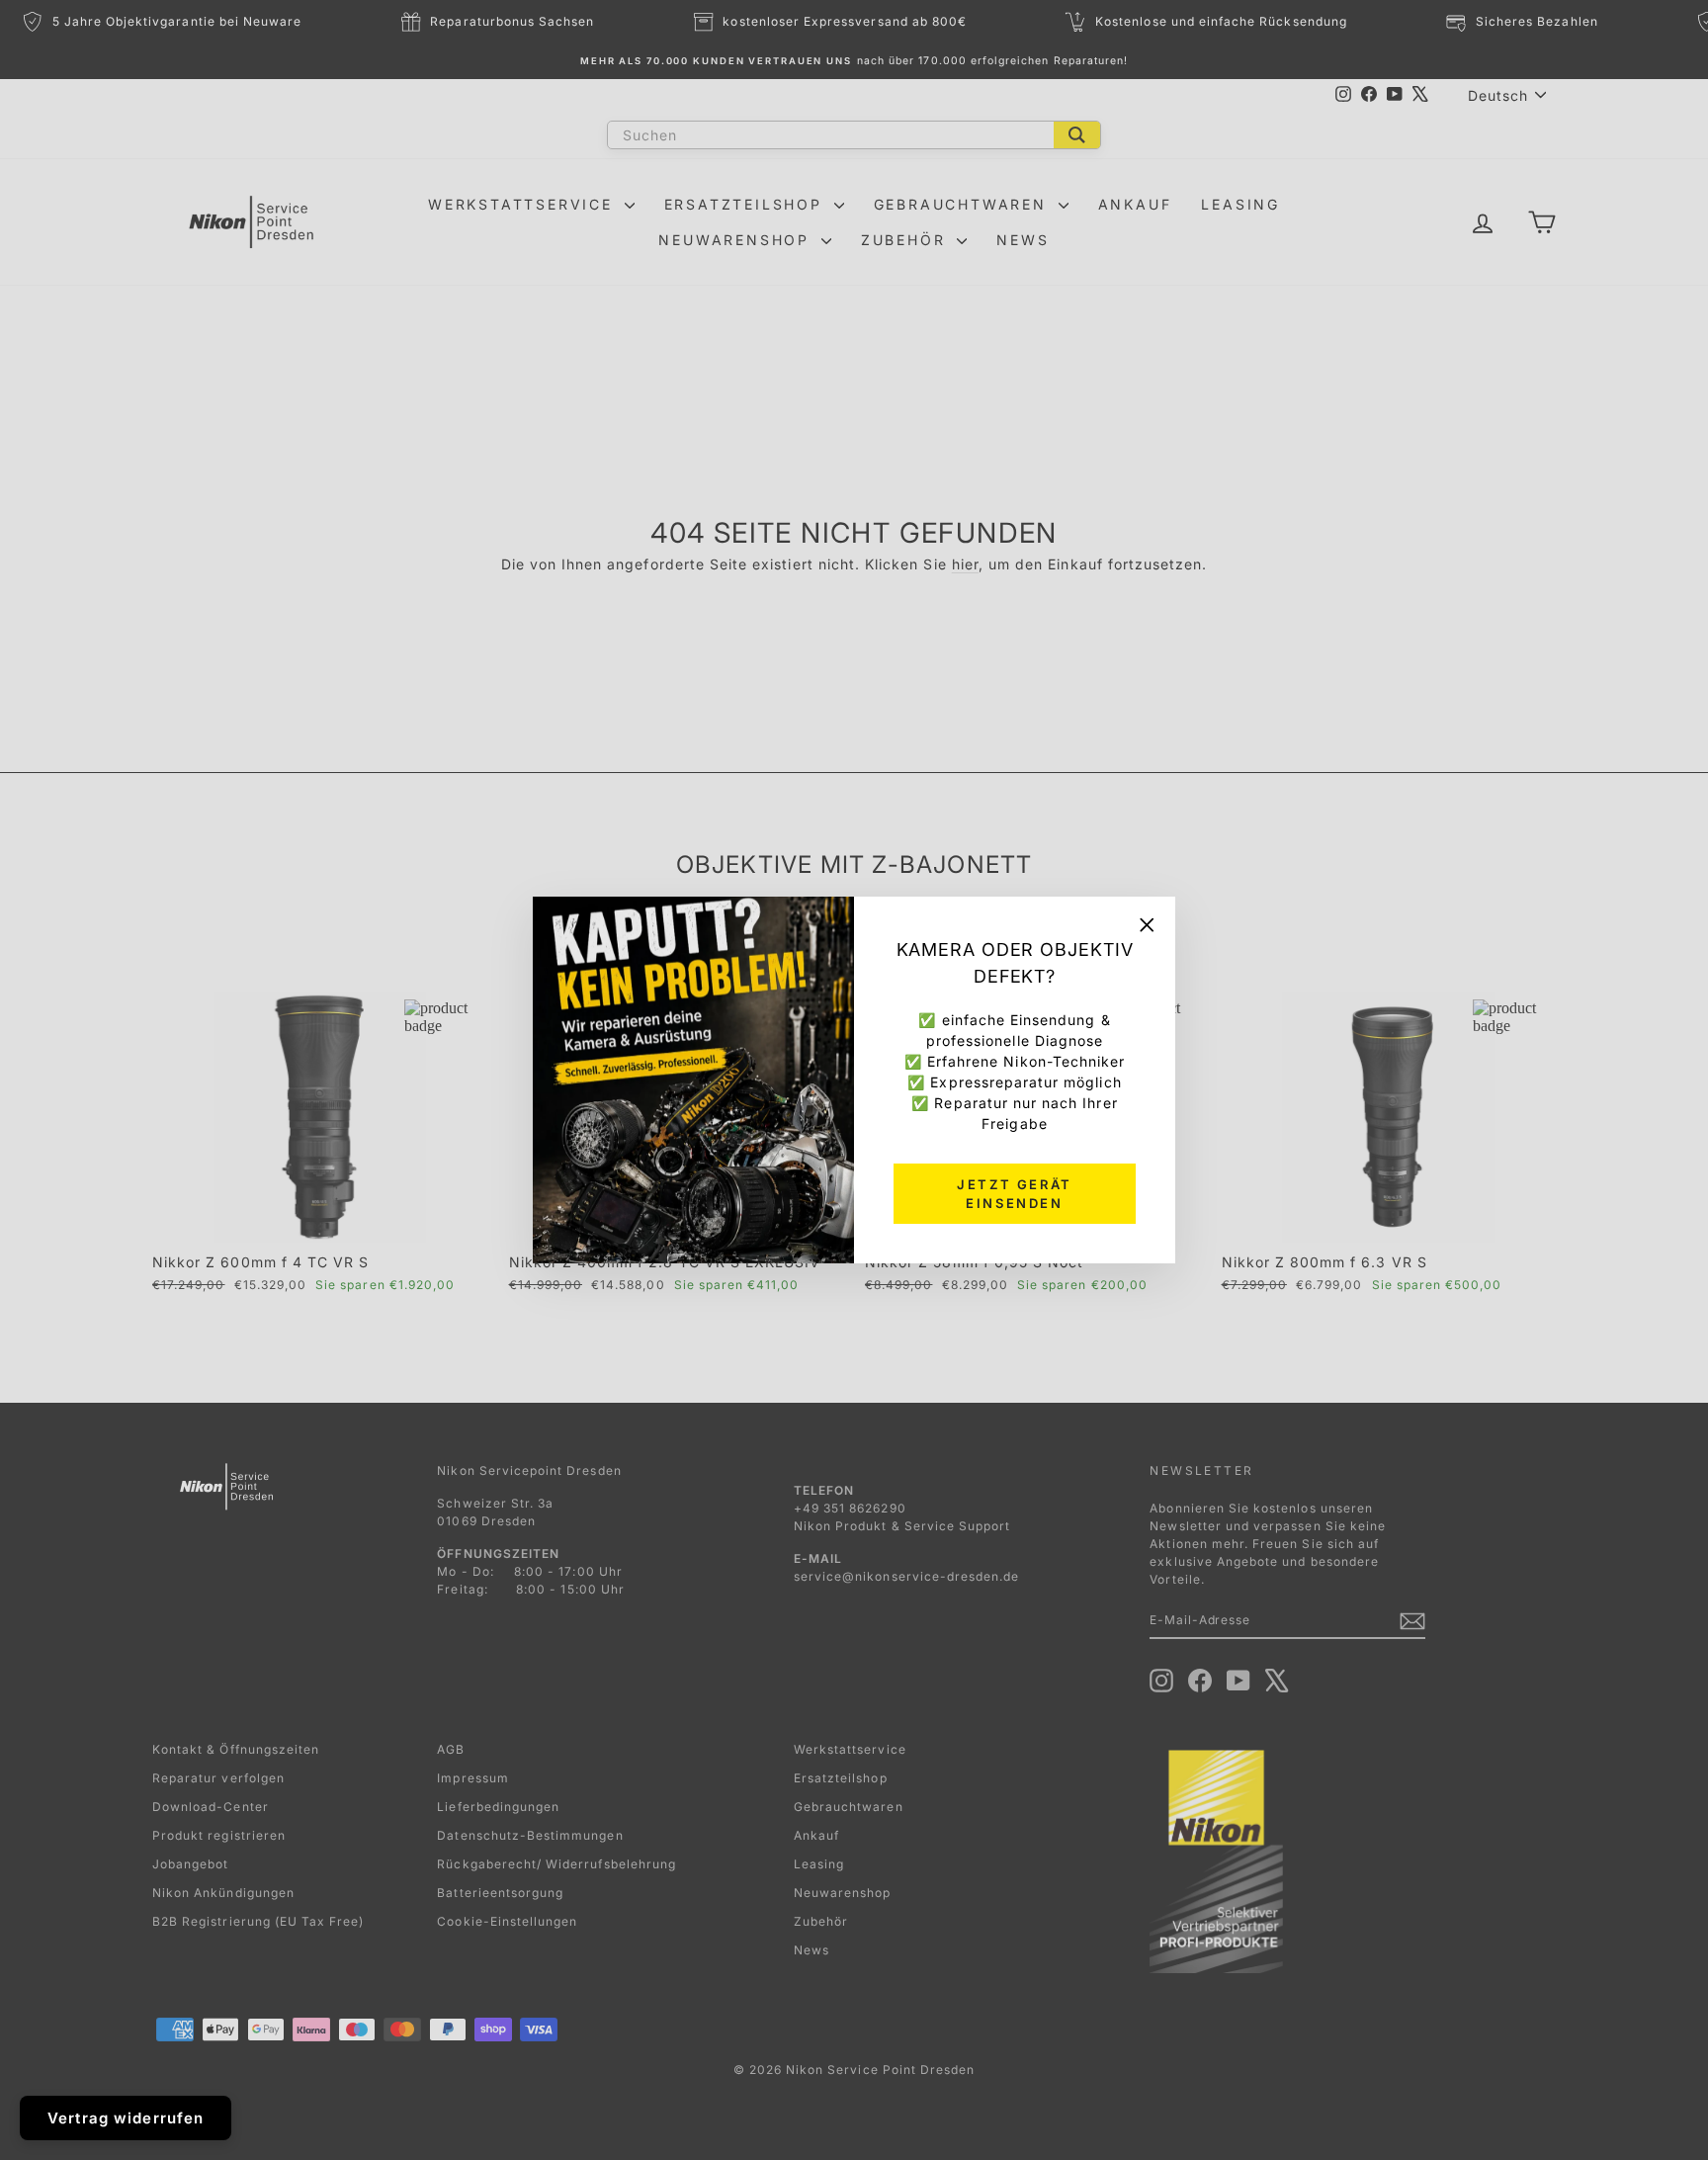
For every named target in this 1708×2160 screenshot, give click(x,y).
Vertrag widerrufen (126, 2118)
